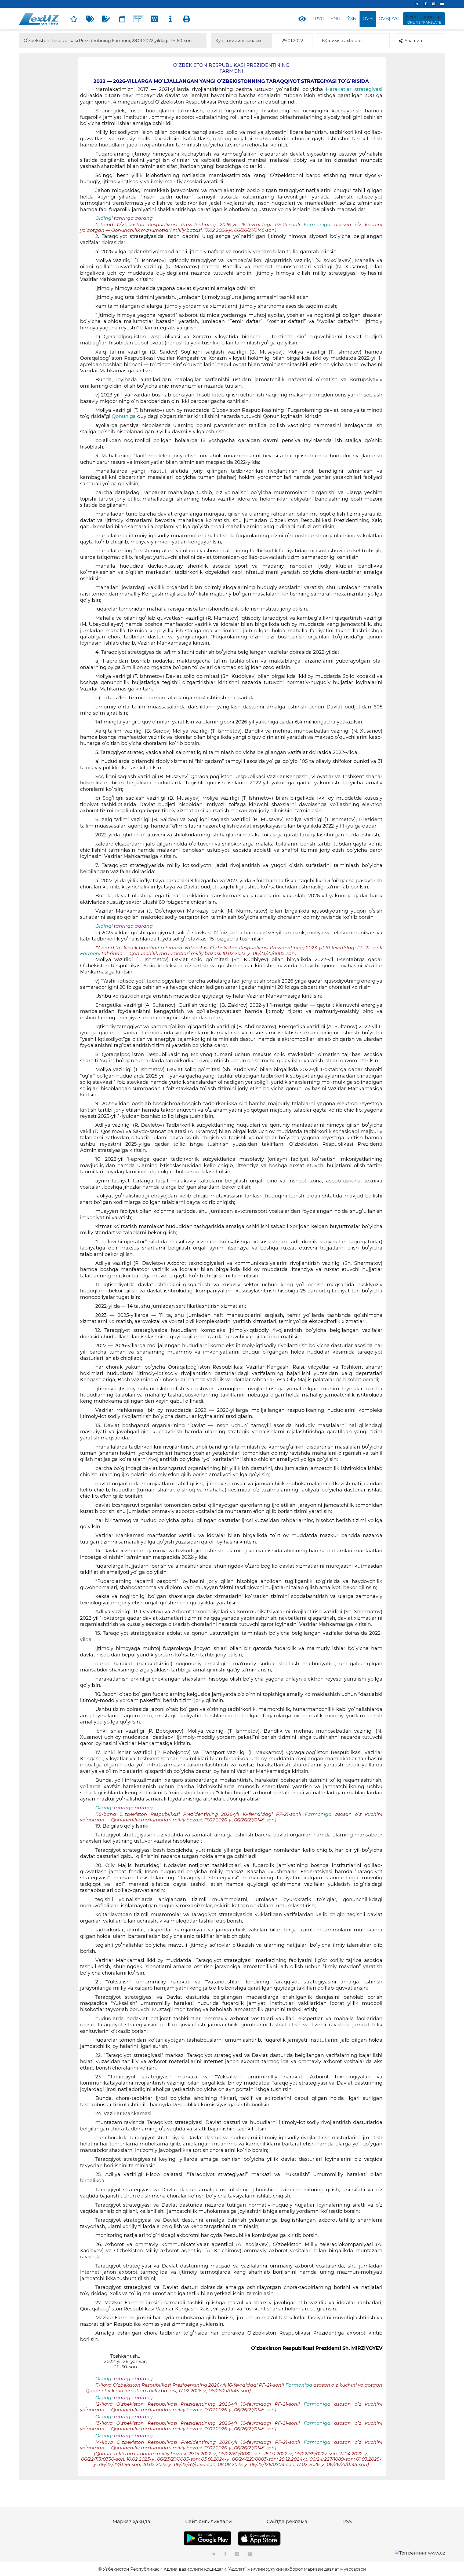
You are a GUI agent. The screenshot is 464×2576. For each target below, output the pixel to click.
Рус (319, 19)
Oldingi (104, 218)
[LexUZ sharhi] (106, 19)
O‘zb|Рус (389, 19)
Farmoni (90, 953)
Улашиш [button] (414, 41)
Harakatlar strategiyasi (354, 89)
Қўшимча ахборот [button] (342, 41)
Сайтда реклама (287, 2522)
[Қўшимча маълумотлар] (171, 19)
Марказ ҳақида (131, 2522)
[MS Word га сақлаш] (154, 19)
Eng (335, 19)
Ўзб (352, 19)
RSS (347, 2522)
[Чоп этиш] (187, 19)
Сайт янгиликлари (209, 2522)
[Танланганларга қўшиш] (74, 19)
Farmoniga (319, 225)
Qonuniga (124, 416)
